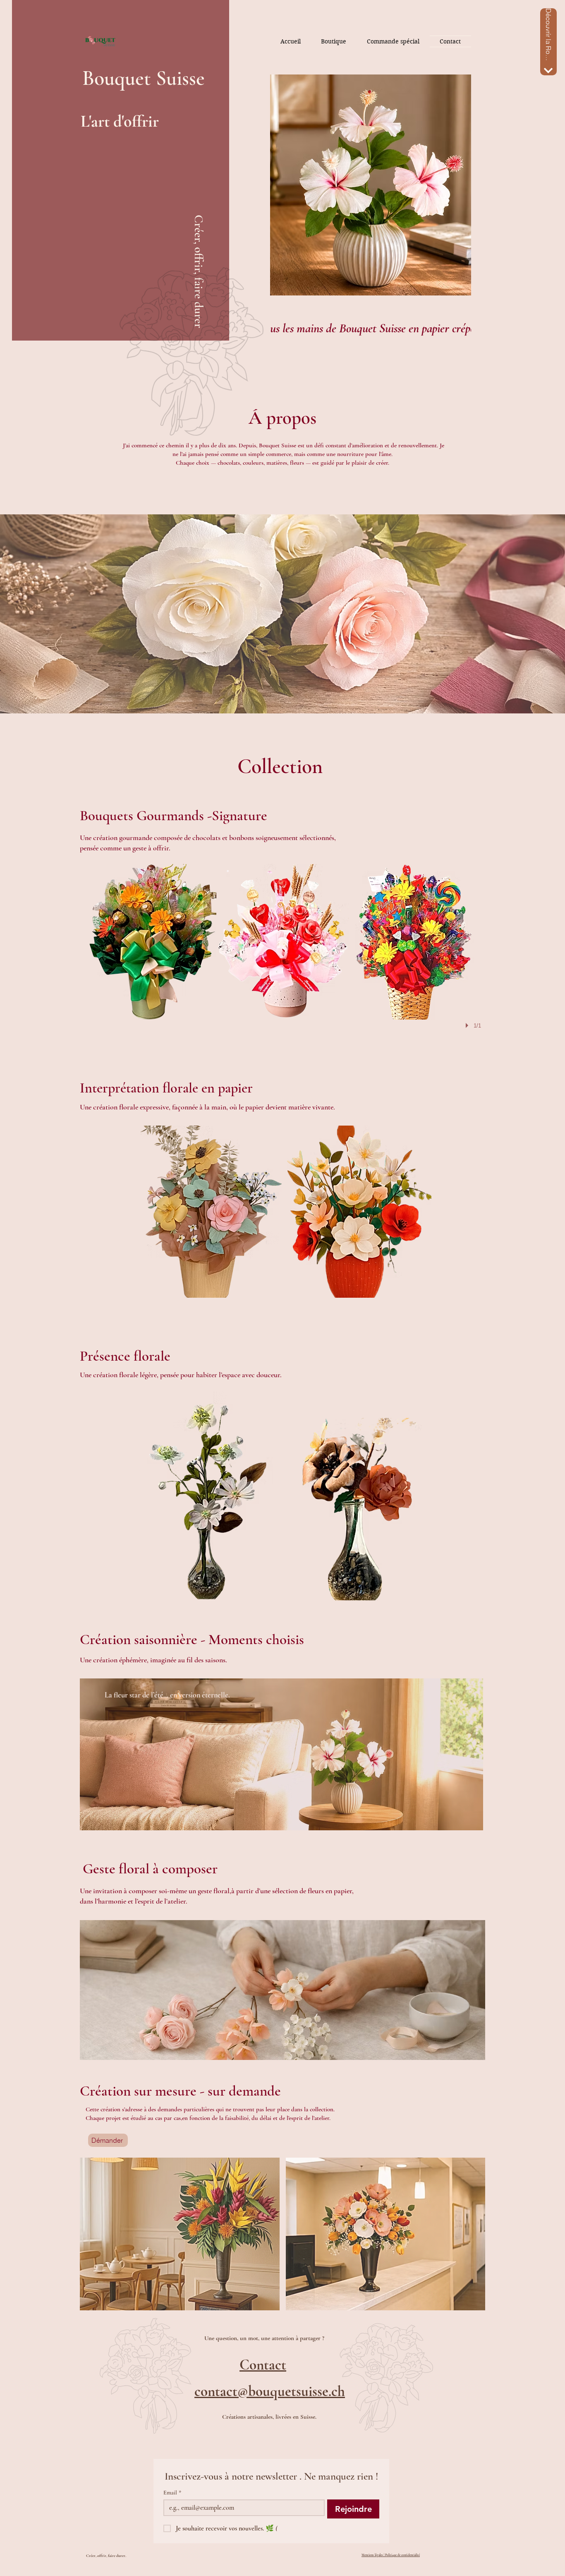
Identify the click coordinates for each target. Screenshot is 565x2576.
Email (172, 2493)
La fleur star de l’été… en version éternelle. (167, 1695)
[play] (468, 1025)
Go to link (97, 2166)
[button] (208, 1212)
